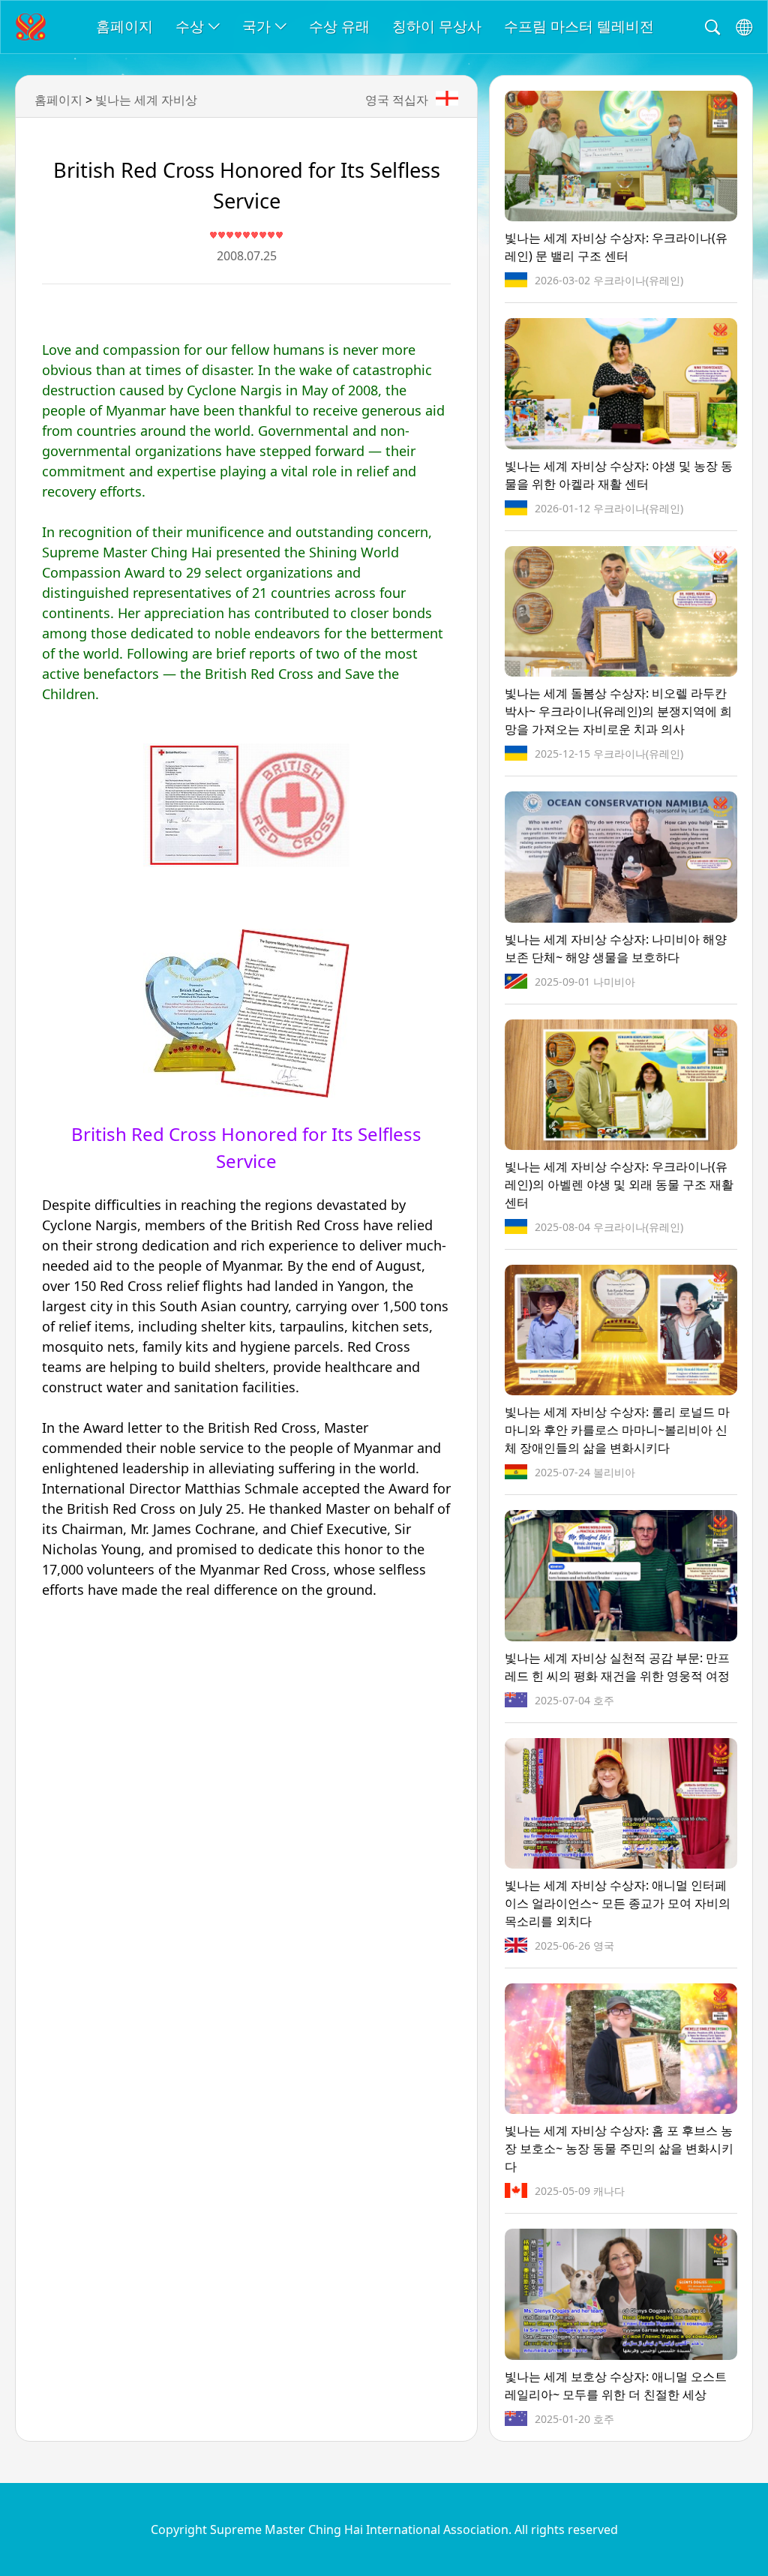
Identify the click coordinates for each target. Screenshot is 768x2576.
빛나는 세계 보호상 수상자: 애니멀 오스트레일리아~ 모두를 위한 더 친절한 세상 (616, 2385)
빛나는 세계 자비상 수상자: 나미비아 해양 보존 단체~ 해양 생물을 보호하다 (616, 948)
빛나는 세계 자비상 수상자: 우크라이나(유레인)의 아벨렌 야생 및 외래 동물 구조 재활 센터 (619, 1184)
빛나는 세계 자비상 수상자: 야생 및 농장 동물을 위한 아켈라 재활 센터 (619, 475)
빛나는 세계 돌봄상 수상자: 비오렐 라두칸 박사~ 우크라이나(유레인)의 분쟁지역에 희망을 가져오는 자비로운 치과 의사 (618, 711)
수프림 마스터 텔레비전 (579, 26)
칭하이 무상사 (437, 26)
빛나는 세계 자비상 (146, 100)
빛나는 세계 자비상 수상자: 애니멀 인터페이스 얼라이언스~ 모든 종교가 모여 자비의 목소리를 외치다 (618, 1903)
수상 (190, 26)
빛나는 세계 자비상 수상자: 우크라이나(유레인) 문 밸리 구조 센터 (616, 247)
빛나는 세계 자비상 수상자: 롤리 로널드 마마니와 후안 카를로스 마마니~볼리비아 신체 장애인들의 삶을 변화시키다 (617, 1430)
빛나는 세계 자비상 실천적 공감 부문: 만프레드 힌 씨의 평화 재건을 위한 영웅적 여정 (617, 1667)
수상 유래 (339, 26)
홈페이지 (124, 26)
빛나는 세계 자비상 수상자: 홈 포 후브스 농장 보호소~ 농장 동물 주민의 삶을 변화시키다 (619, 2148)
